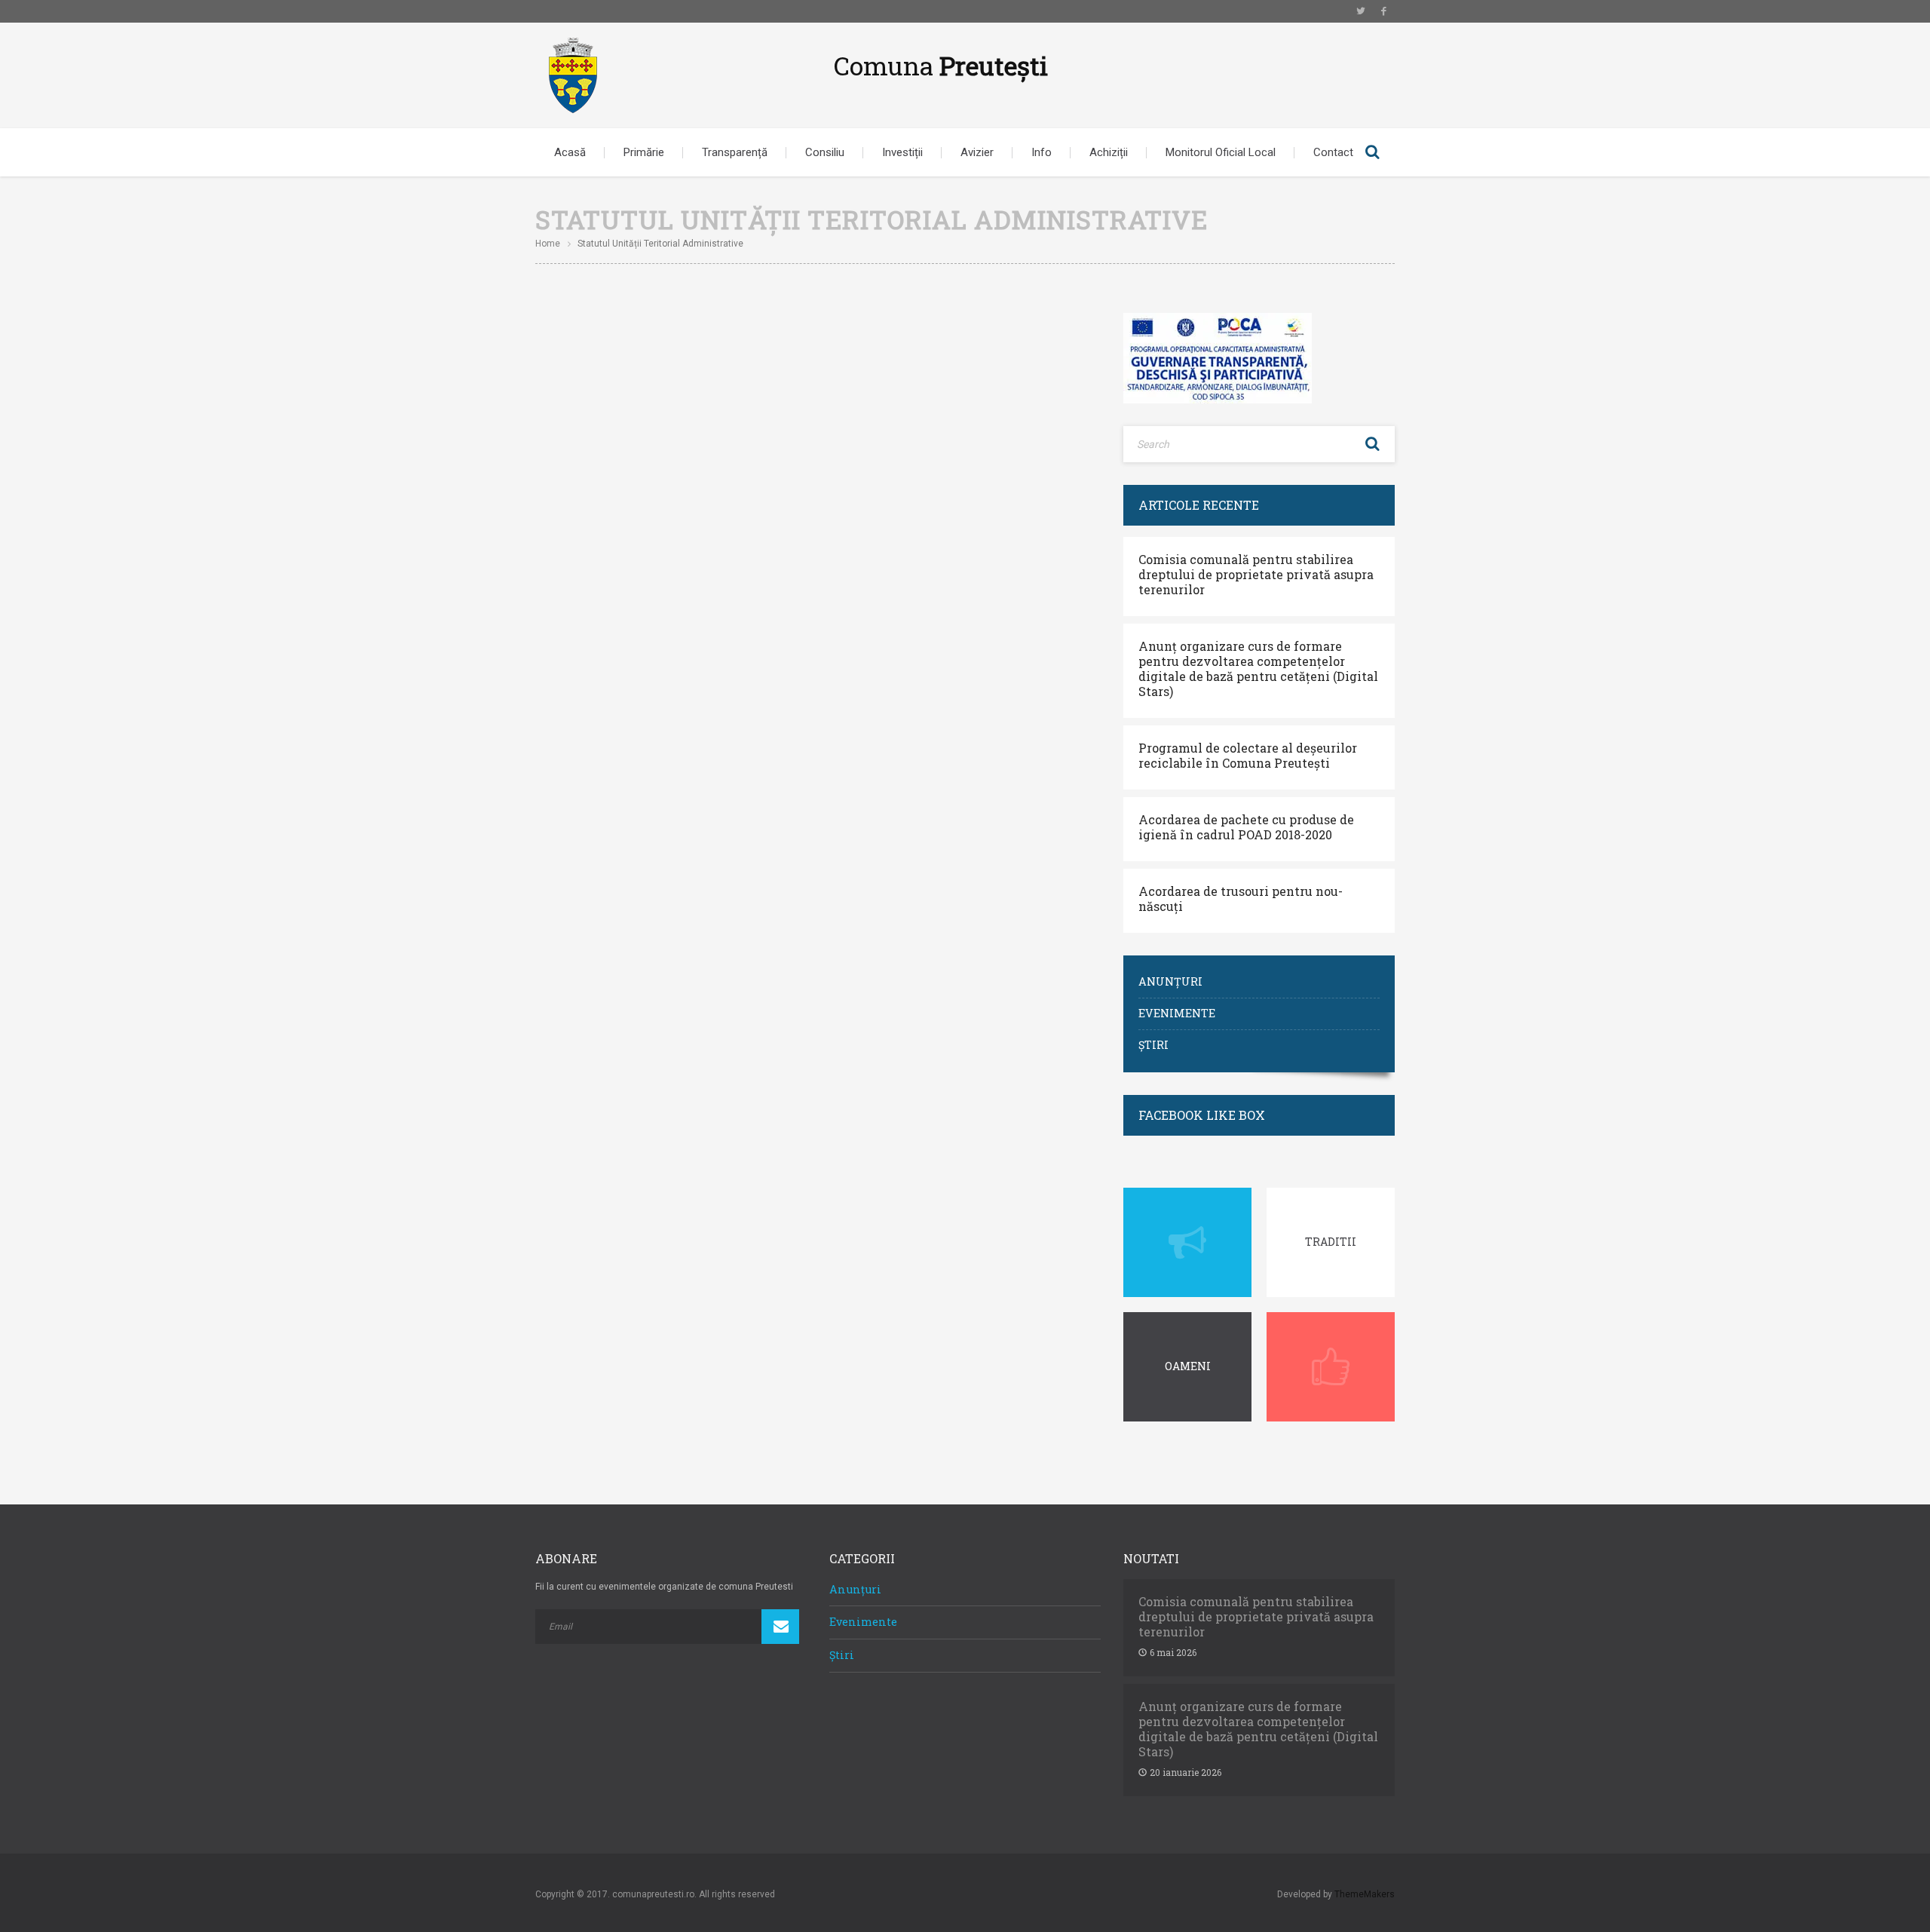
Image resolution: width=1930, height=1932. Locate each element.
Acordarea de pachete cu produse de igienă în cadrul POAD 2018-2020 (1246, 827)
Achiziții (1109, 152)
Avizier (977, 152)
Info (1042, 152)
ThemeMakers (1365, 1894)
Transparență (735, 152)
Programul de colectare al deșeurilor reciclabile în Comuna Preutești (1248, 756)
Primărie (644, 152)
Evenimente (1177, 1013)
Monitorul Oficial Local (1221, 152)
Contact (1333, 152)
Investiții (902, 152)
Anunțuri (1170, 981)
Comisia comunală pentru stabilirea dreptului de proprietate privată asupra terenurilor (1256, 575)
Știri (1153, 1045)
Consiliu (825, 152)
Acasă (570, 152)
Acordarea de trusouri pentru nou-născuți (1241, 899)
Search (1372, 152)
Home (548, 244)
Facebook (1383, 11)
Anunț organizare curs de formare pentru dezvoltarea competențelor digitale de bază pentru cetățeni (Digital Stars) (1258, 669)
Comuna (941, 65)
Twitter (1361, 11)
